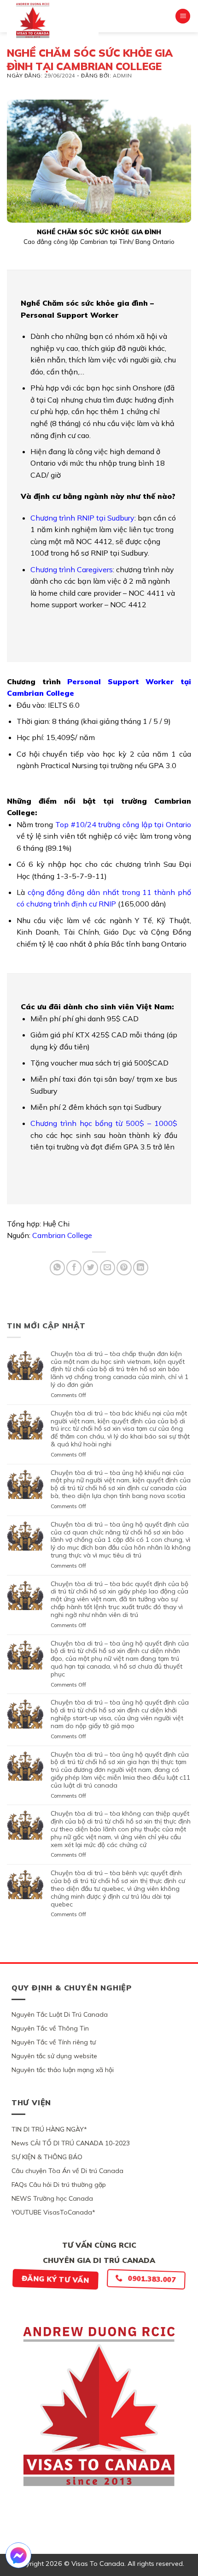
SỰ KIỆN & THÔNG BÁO (47, 2157)
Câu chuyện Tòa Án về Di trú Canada (67, 2171)
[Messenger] (18, 2555)
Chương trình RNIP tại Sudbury (82, 518)
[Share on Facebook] (74, 1268)
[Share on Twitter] (90, 1268)
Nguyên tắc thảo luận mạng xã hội (63, 2070)
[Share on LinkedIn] (141, 1268)
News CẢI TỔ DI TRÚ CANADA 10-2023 (71, 2143)
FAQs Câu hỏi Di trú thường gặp (59, 2185)
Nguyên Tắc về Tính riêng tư (54, 2042)
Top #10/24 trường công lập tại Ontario (123, 824)
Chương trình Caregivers (72, 569)
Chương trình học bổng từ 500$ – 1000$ (104, 1123)
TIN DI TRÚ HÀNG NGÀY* (49, 2129)
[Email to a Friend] (108, 1268)
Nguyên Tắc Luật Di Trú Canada (60, 2014)
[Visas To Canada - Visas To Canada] (53, 20)
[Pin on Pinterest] (124, 1268)
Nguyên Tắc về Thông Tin (50, 2028)
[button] (183, 16)
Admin (122, 76)
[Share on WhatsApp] (57, 1268)
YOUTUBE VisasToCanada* (53, 2212)
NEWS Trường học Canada (52, 2198)
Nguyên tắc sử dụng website (54, 2056)
